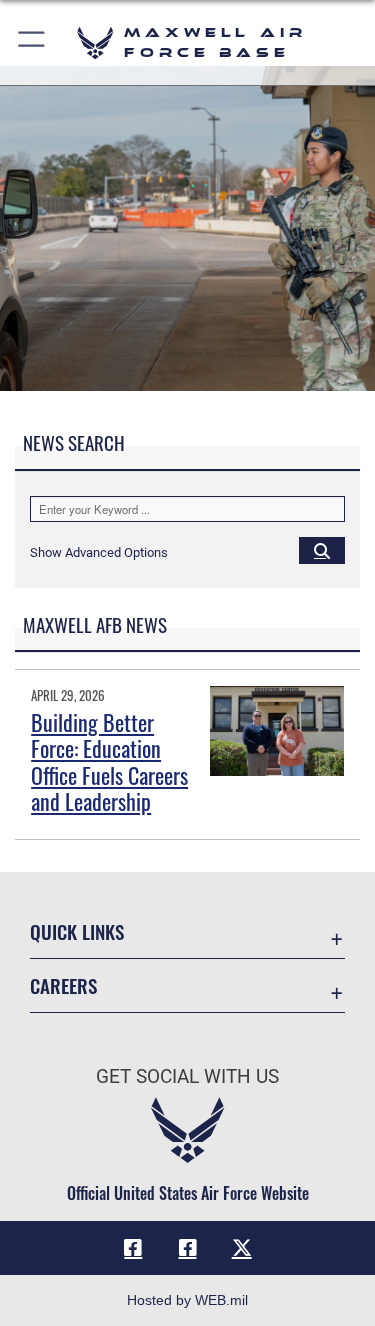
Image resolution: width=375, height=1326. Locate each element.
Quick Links (77, 931)
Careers (63, 985)
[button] (32, 42)
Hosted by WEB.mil (187, 1300)
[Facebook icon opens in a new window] (133, 1248)
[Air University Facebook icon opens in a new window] (188, 1248)
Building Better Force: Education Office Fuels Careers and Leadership (109, 761)
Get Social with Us (187, 1076)
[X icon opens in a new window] (242, 1248)
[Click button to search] (322, 550)
